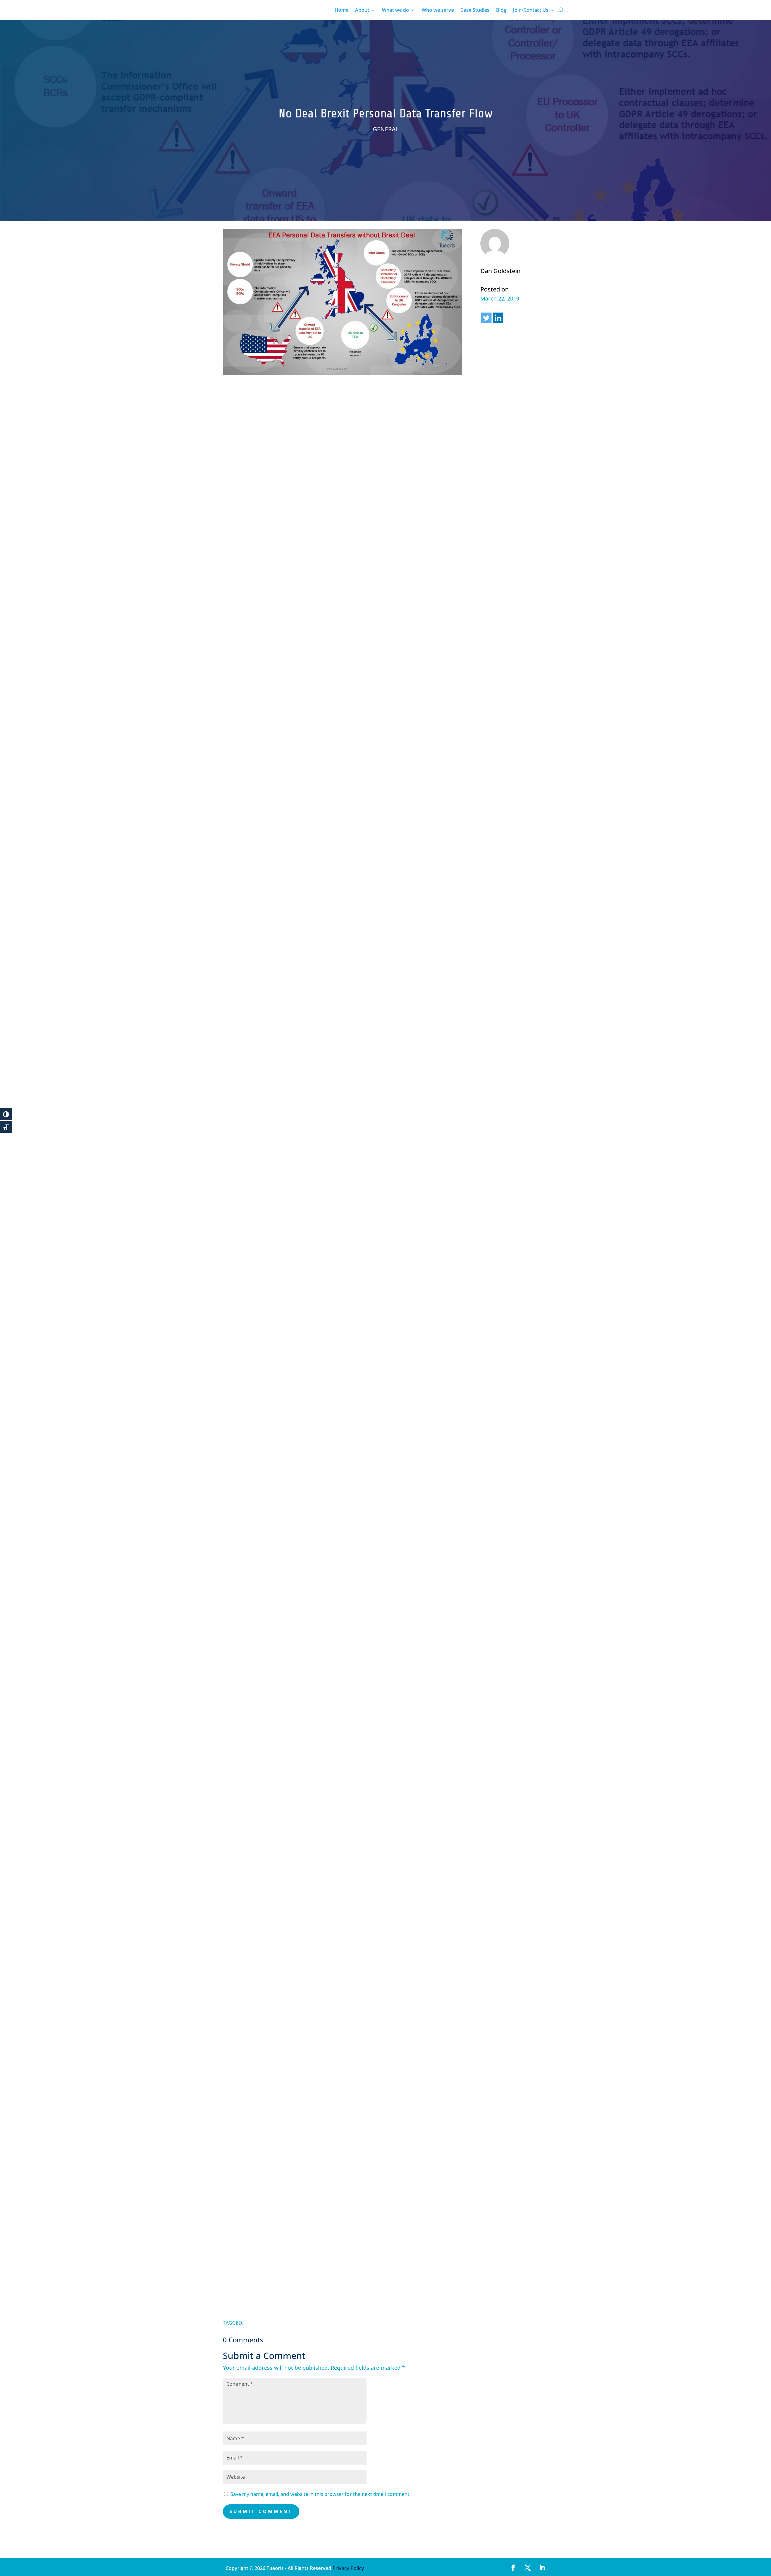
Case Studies (475, 11)
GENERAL (386, 129)
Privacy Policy (348, 2568)
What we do (395, 11)
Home (342, 11)
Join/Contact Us (531, 11)
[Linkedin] (498, 318)
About (362, 11)
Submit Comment (261, 2511)
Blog (501, 11)
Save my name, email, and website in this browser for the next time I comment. (320, 2494)
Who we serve (438, 11)
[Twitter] (486, 318)
